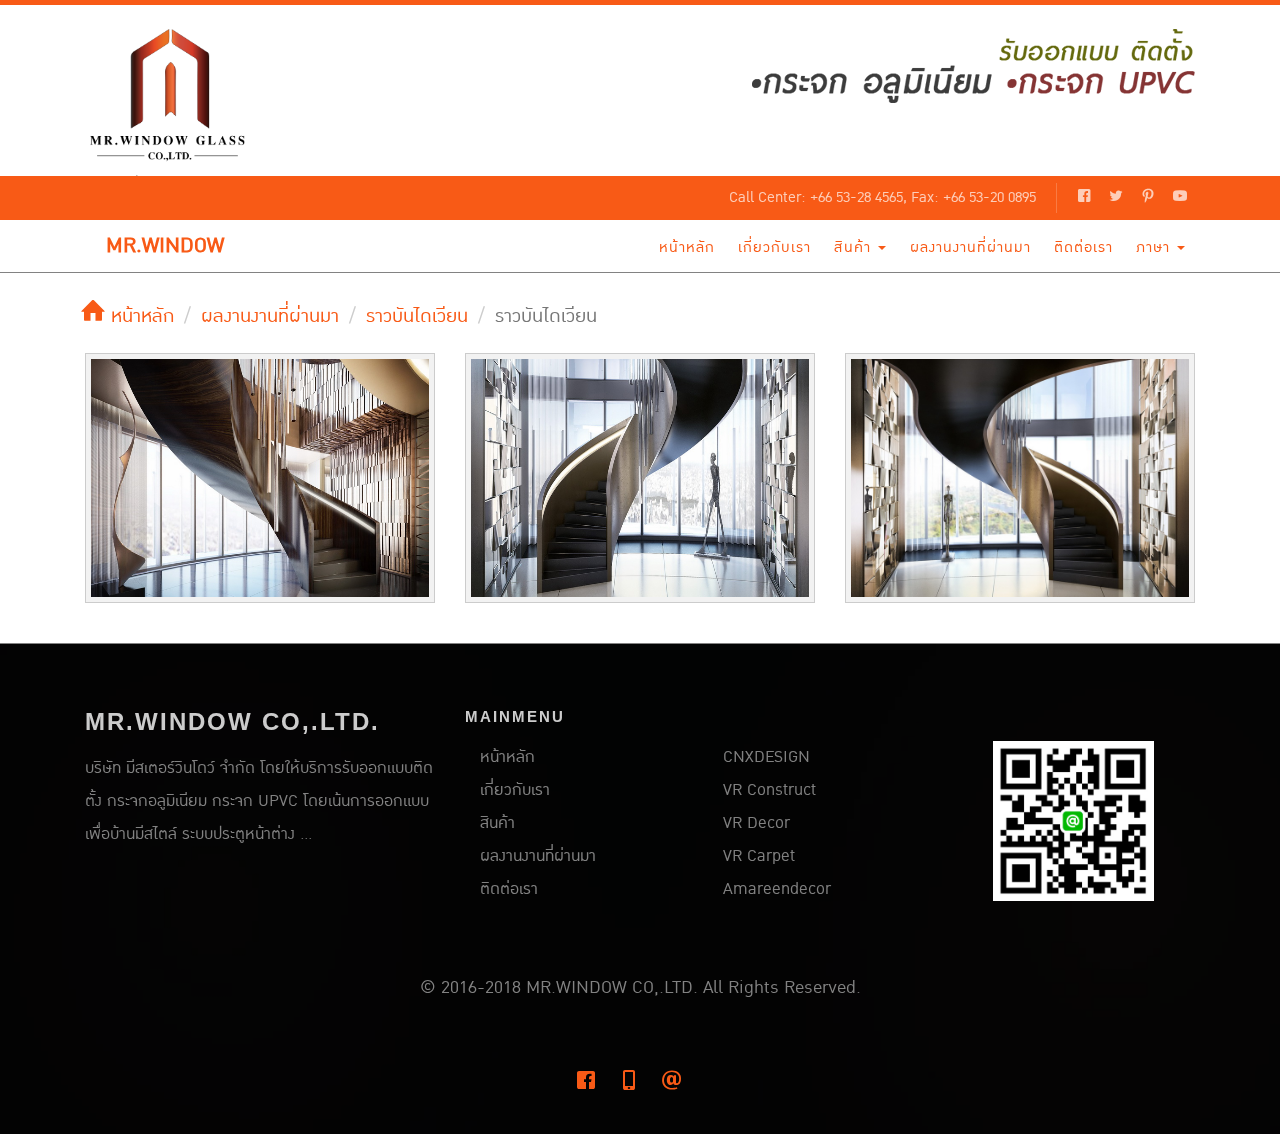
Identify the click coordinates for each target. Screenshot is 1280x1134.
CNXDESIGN (766, 757)
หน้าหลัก (687, 247)
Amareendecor (777, 889)
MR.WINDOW (165, 246)
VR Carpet (759, 856)
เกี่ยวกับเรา (774, 247)
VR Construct (769, 790)
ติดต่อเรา (1083, 247)
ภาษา (1155, 247)
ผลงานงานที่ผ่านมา (970, 247)
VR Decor (756, 823)
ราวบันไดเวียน (417, 316)
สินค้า (855, 247)
